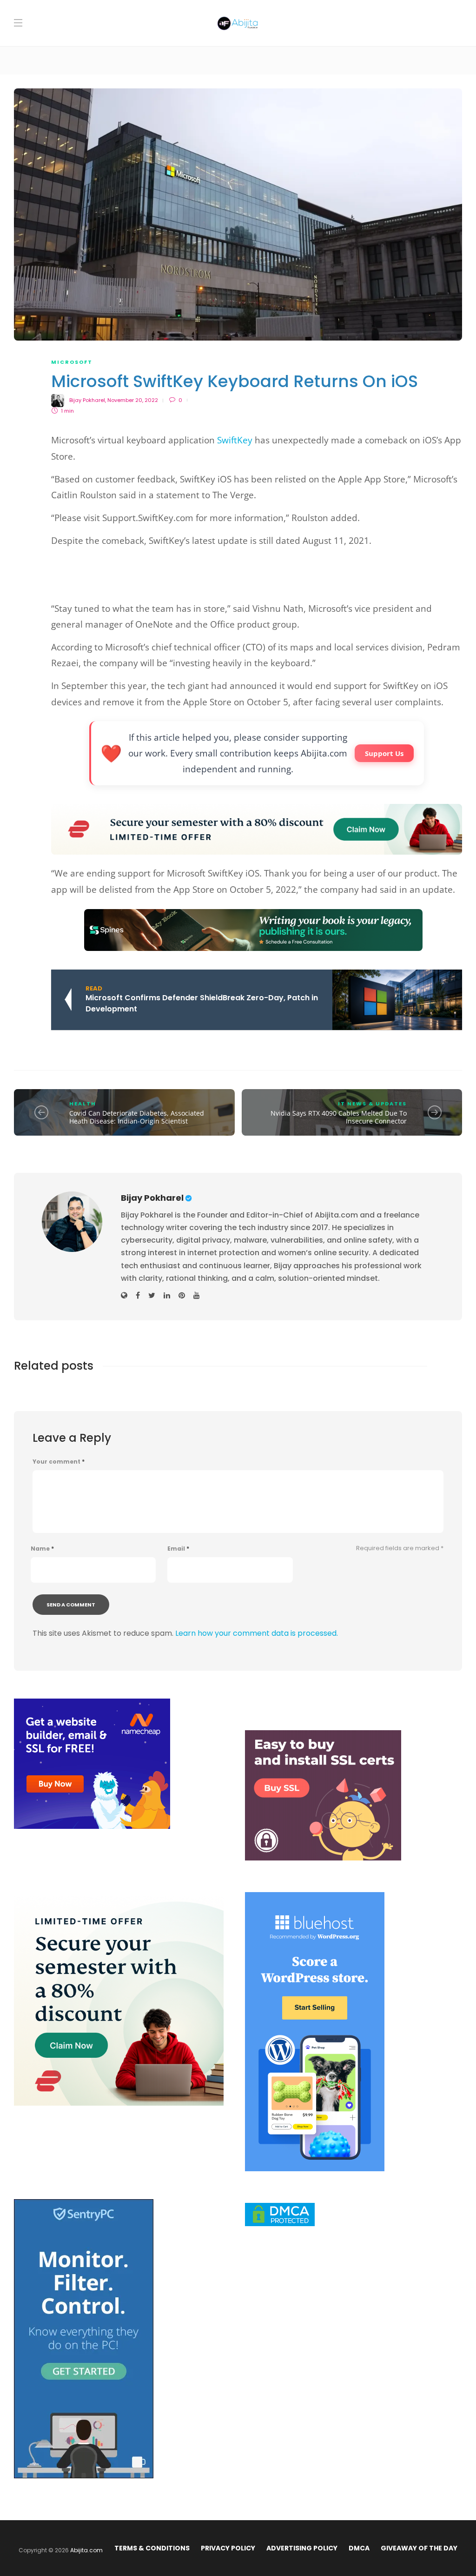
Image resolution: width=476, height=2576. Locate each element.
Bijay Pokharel (87, 400)
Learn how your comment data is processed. (257, 1633)
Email (178, 1549)
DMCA (359, 2548)
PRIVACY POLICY (228, 2548)
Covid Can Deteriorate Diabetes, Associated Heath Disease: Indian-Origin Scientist (137, 1117)
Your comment (59, 1462)
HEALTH (83, 1104)
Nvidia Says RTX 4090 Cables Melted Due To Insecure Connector (339, 1117)
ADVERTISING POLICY (302, 2548)
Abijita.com (86, 2550)
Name (42, 1549)
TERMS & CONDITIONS (152, 2548)
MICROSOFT (72, 362)
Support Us (384, 753)
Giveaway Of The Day (419, 2548)
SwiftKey (235, 440)
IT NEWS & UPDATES (372, 1104)
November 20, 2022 (133, 400)
